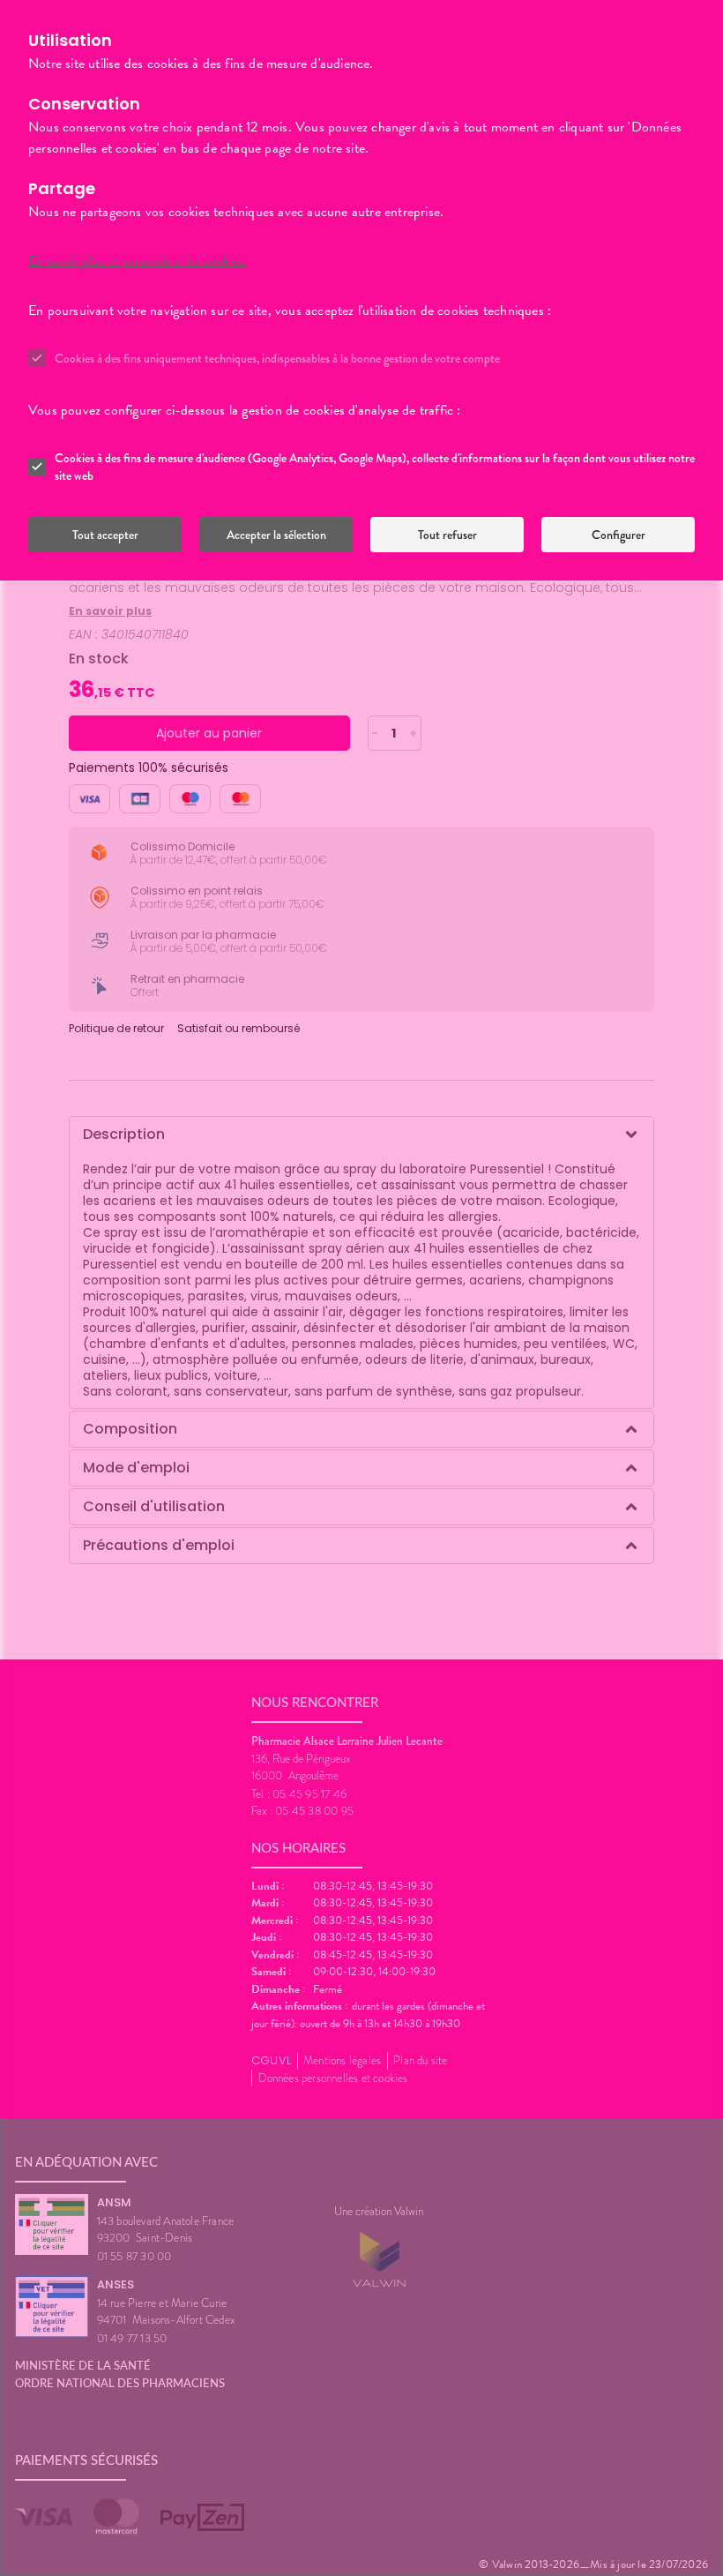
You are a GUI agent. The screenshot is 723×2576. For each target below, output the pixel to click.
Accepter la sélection (276, 535)
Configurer (619, 535)
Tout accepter (105, 535)
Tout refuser (447, 535)
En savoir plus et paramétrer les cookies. (138, 261)
